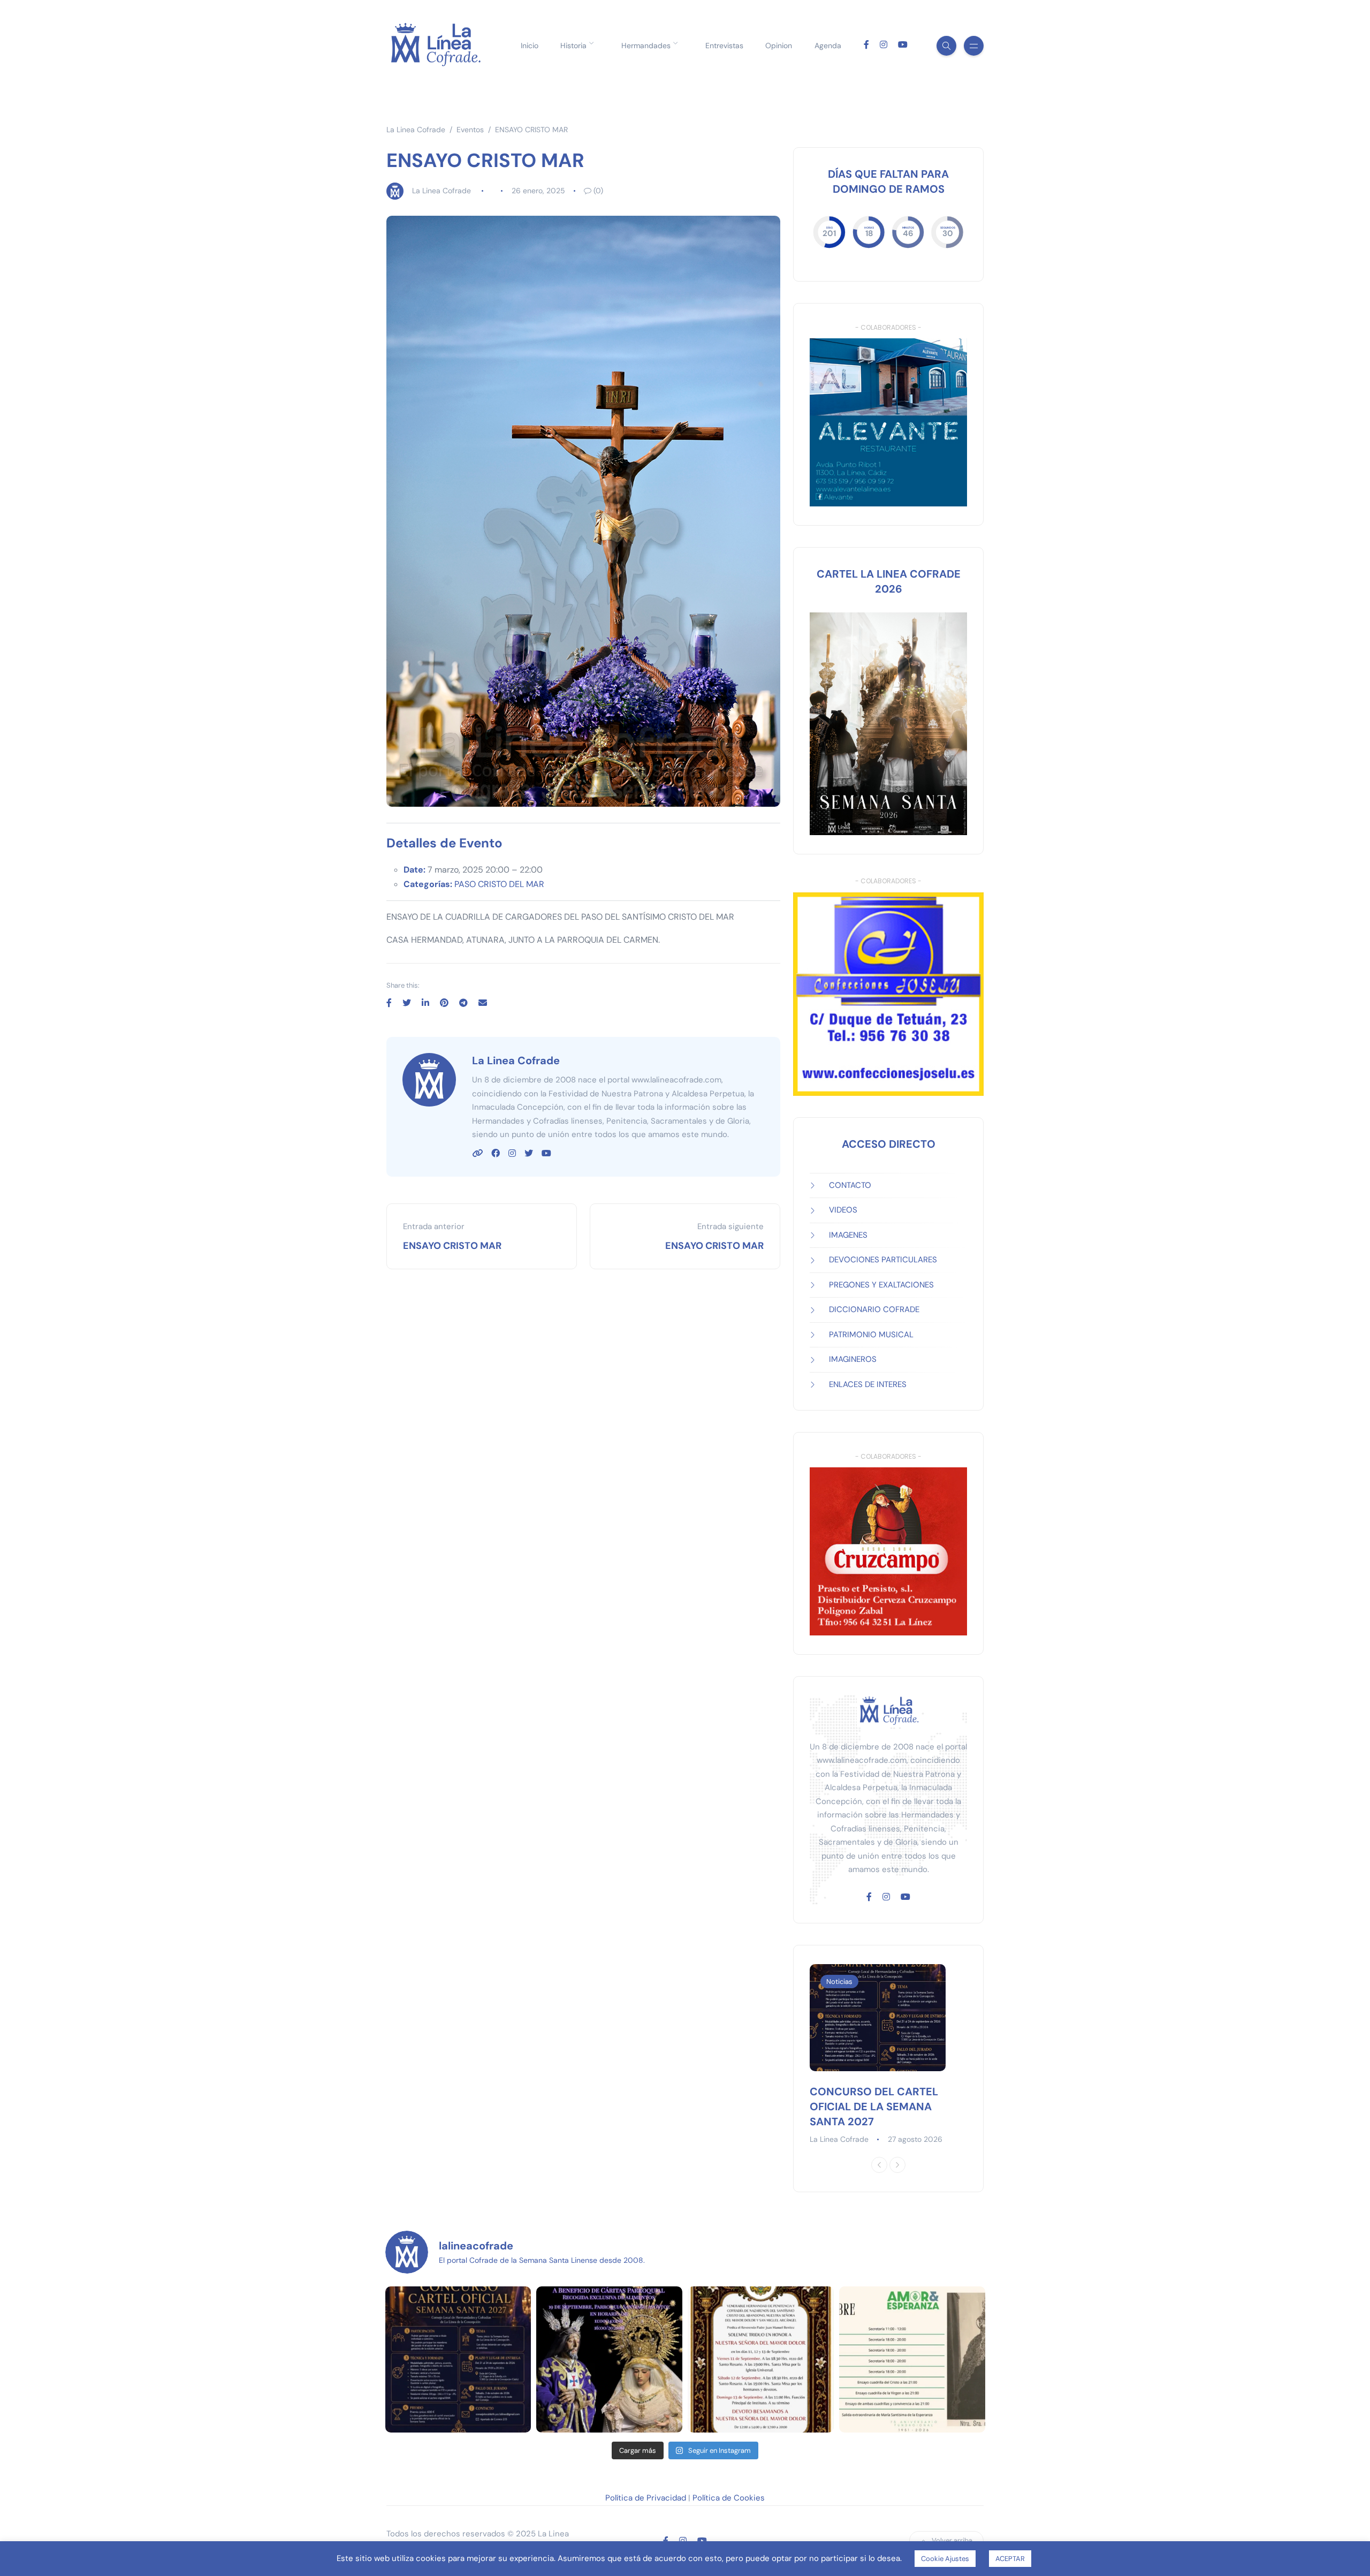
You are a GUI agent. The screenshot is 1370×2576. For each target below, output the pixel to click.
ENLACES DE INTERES (868, 1384)
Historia (573, 46)
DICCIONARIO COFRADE (874, 1309)
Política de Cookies (729, 2498)
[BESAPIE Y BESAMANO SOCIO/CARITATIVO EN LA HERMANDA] (609, 2359)
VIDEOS (843, 1210)
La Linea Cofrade (442, 191)
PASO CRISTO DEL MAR (499, 884)
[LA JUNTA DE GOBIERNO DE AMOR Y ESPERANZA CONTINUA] (912, 2359)
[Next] (897, 2165)
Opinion (779, 46)
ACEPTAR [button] (1010, 2559)
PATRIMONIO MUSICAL (871, 1335)
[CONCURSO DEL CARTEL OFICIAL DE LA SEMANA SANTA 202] (458, 2359)
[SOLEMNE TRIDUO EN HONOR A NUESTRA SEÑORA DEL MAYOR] (761, 2359)
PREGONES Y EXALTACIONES (881, 1285)
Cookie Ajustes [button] (945, 2559)
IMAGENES (848, 1235)
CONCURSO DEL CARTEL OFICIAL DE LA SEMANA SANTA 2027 (874, 2107)
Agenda (828, 46)
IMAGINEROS (853, 1359)
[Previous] (879, 2165)
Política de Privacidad (646, 2498)
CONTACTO (850, 1185)
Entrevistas (724, 46)
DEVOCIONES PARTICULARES (883, 1260)
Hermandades (646, 46)
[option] (888, 2055)
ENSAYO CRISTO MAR (452, 1246)
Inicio (530, 46)
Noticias (839, 1982)
